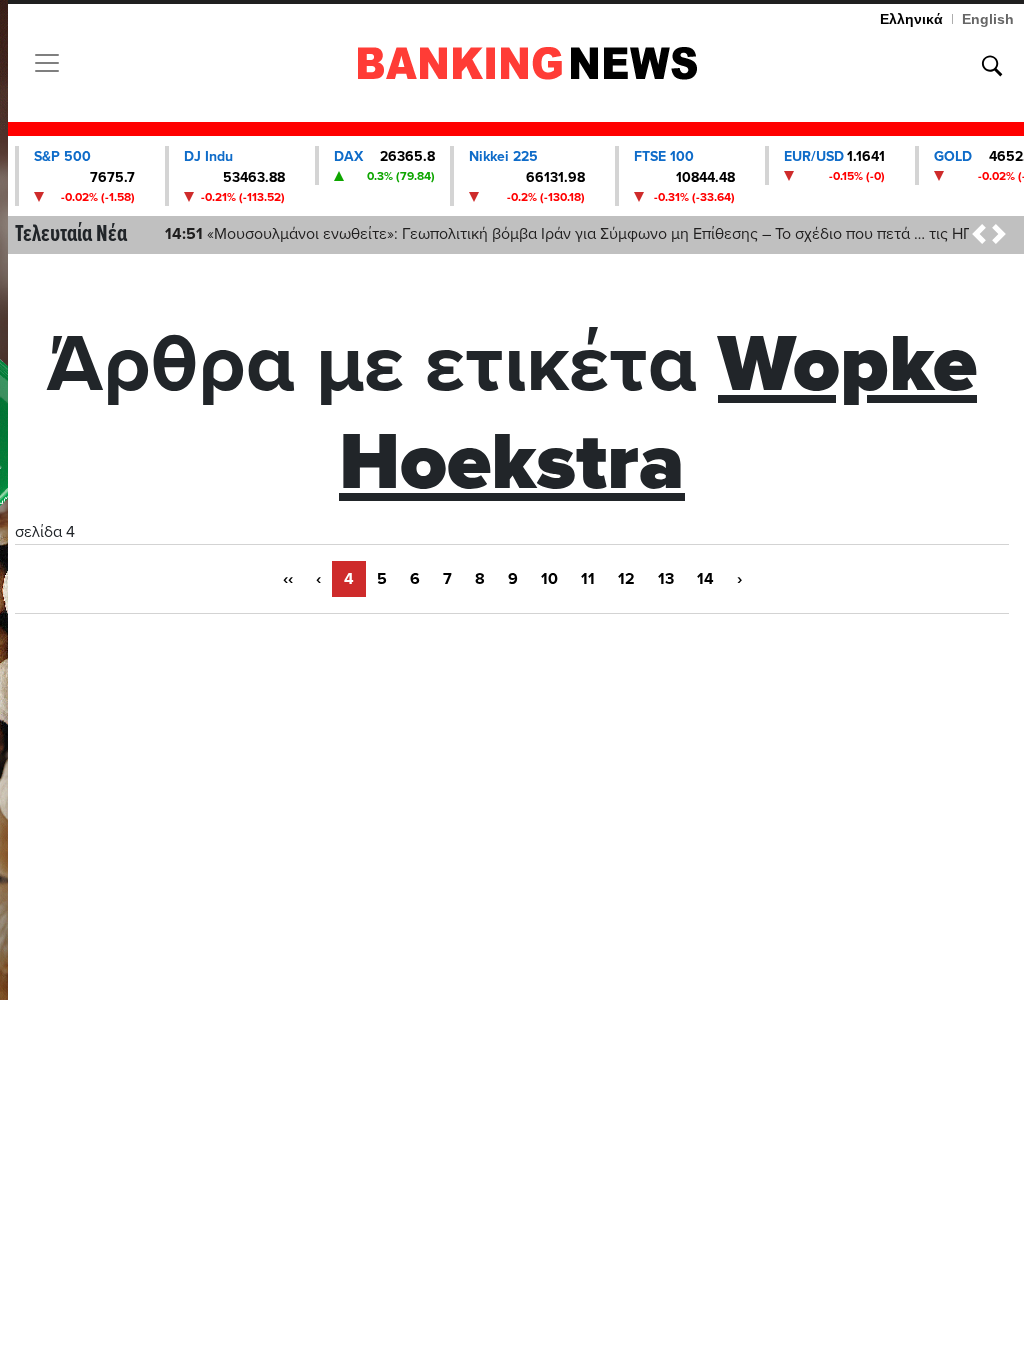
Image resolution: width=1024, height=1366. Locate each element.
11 (588, 579)
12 (626, 579)
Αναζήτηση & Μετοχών (992, 66)
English (988, 19)
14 (705, 579)
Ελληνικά (911, 19)
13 (666, 579)
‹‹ (288, 579)
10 (549, 579)
